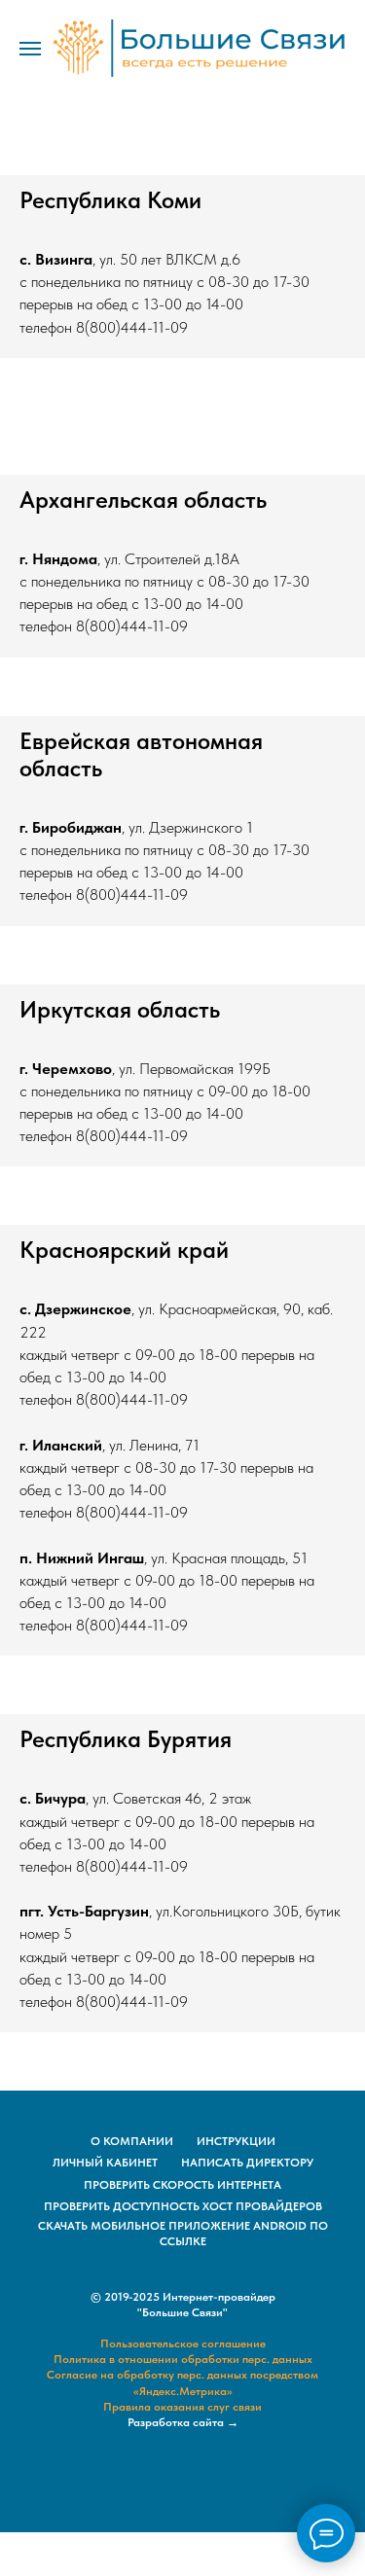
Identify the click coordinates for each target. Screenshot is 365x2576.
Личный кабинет (105, 2163)
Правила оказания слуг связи (182, 2407)
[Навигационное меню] (30, 49)
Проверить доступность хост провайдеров (183, 2206)
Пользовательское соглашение (183, 2343)
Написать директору (247, 2163)
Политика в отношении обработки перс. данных (183, 2359)
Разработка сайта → (183, 2422)
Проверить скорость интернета (182, 2185)
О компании (132, 2141)
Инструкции (236, 2141)
